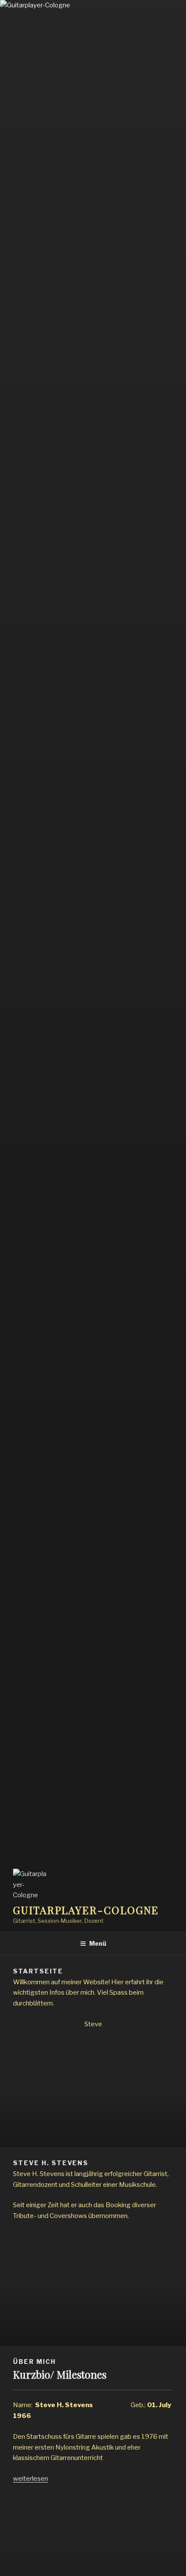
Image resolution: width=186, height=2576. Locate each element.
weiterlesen (30, 2479)
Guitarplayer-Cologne (86, 1910)
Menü (98, 1943)
